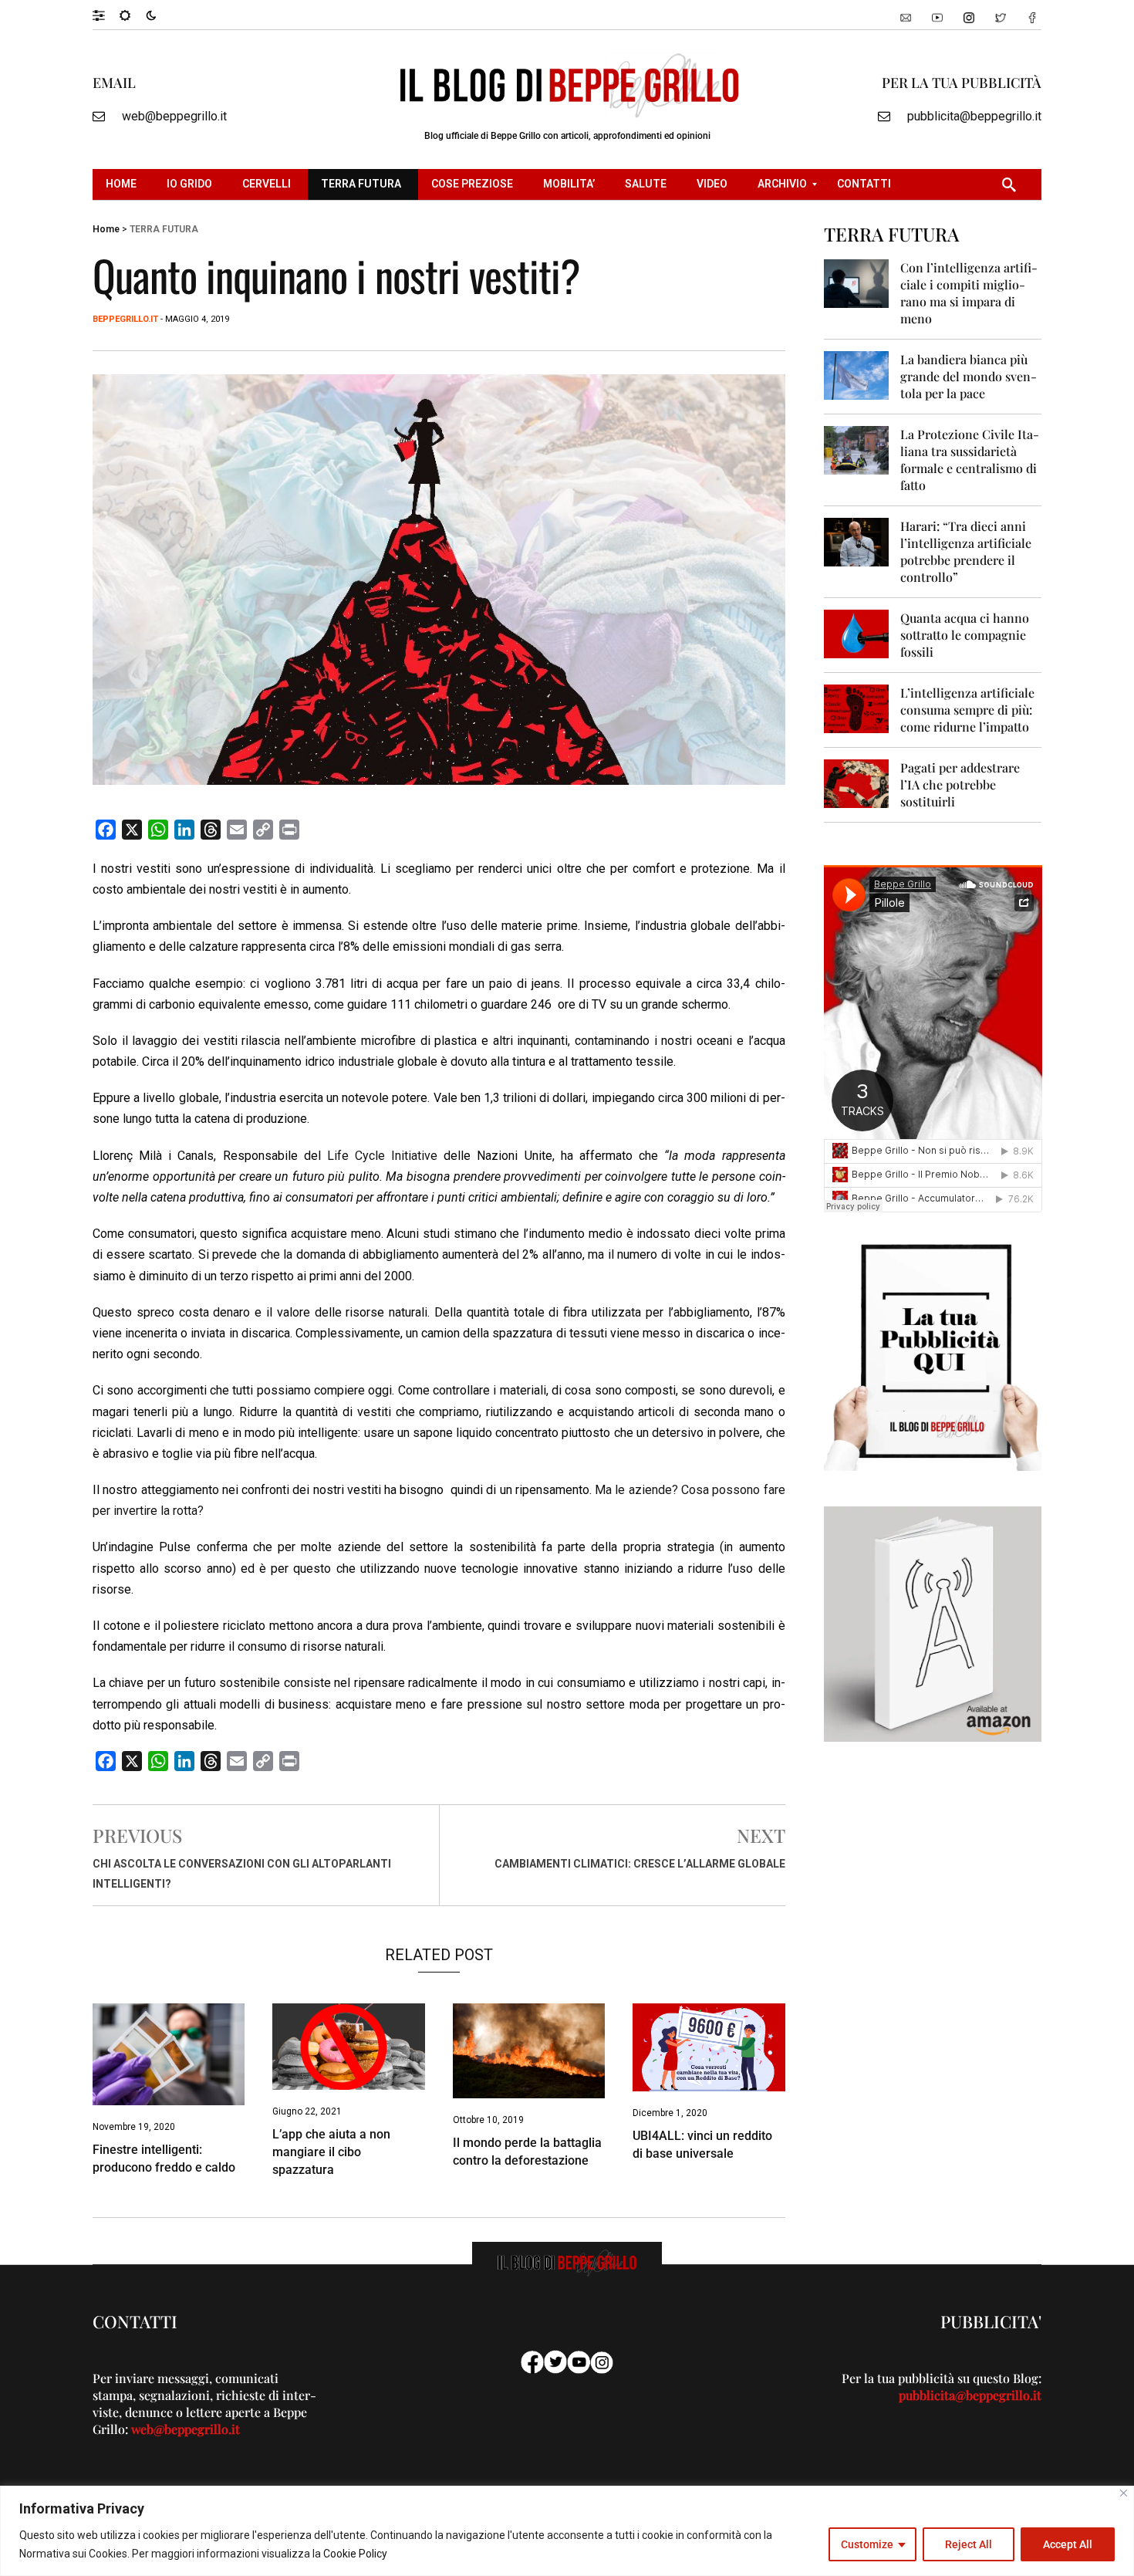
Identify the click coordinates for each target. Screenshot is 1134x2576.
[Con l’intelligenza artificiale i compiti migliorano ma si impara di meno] (857, 283)
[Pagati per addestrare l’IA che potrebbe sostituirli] (857, 783)
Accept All (1068, 2544)
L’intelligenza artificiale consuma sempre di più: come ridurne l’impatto (967, 710)
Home (106, 229)
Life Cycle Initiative (382, 1156)
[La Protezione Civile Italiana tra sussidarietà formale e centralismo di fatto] (857, 450)
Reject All (969, 2544)
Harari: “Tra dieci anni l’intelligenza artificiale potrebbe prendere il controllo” (966, 551)
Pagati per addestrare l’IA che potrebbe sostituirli (960, 784)
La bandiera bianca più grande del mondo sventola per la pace (969, 376)
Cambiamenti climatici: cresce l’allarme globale (640, 1864)
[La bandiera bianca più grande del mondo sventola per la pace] (857, 375)
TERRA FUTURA (164, 229)
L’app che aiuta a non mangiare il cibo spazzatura (331, 2152)
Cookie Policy (355, 2554)
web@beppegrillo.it (174, 116)
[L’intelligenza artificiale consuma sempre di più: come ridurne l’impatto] (857, 708)
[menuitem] (123, 184)
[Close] (1124, 2493)
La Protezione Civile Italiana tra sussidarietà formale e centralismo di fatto (970, 460)
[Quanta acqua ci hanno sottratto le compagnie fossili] (857, 633)
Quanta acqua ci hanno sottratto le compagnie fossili (965, 635)
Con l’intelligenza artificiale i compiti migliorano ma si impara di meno (969, 293)
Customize (867, 2544)
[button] (106, 15)
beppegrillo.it (125, 319)
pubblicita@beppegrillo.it (974, 116)
